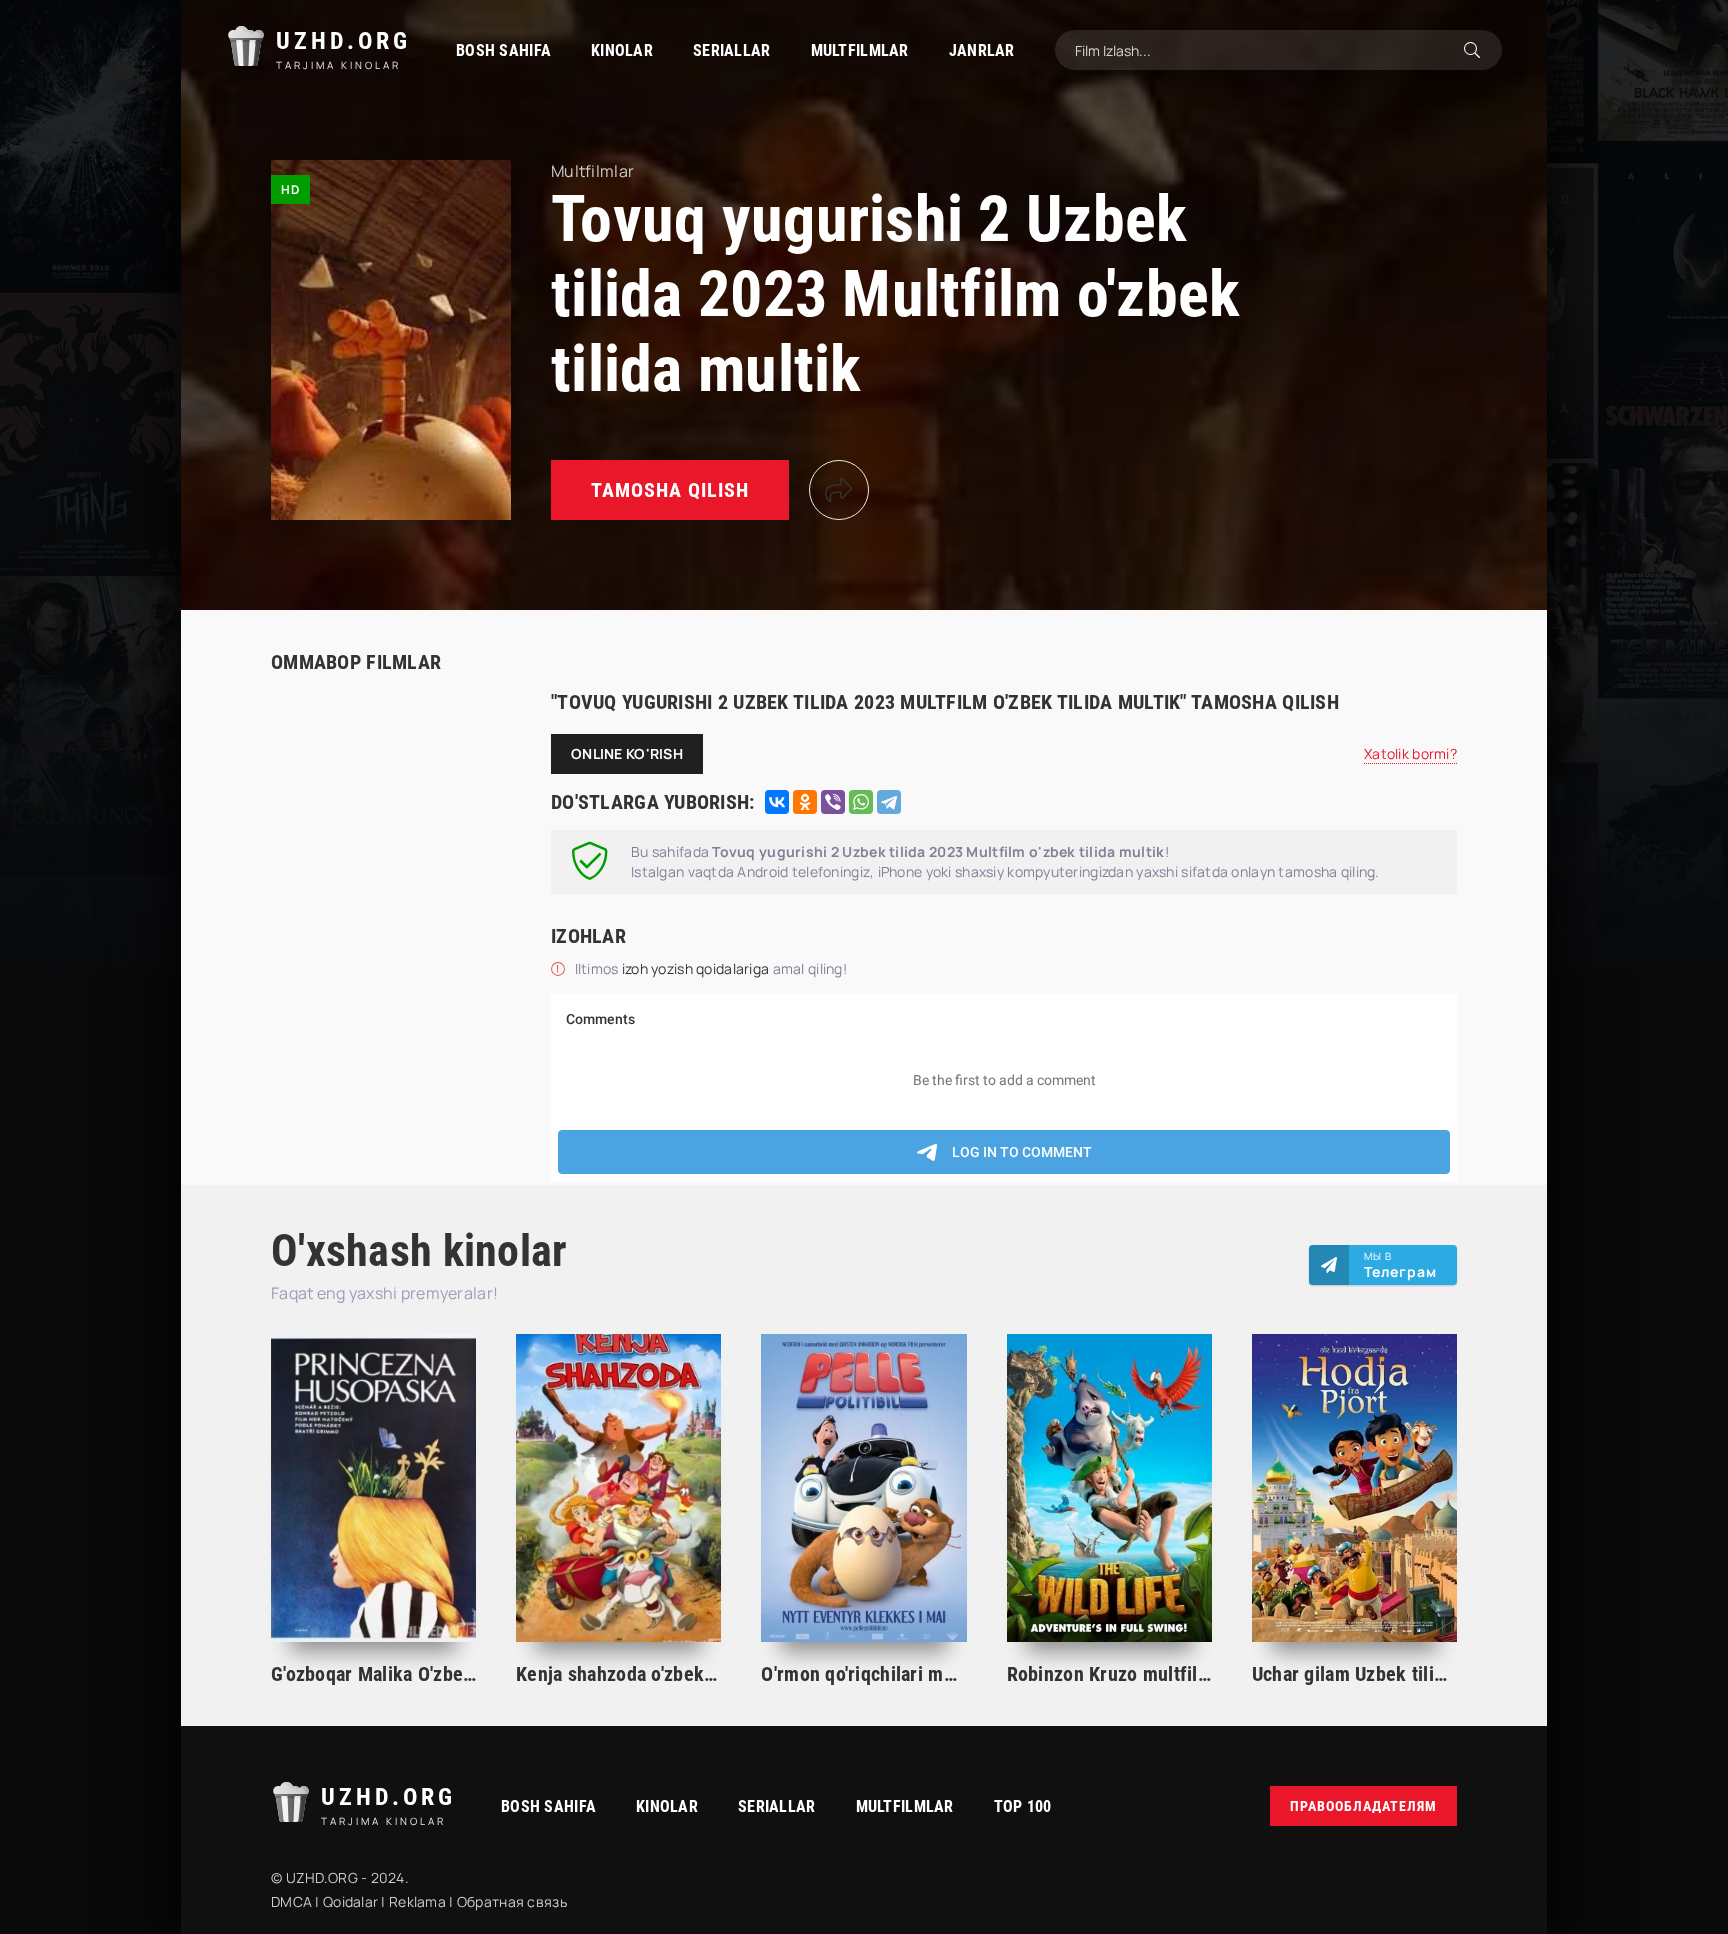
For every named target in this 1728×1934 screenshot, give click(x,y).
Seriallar (732, 50)
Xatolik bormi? (1410, 753)
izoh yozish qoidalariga (697, 968)
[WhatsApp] (861, 802)
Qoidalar (350, 1901)
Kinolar (622, 50)
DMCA (291, 1901)
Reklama (417, 1901)
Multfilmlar (860, 50)
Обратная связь (512, 1901)
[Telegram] (889, 802)
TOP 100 (1023, 1806)
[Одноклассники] (805, 802)
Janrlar (982, 50)
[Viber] (833, 802)
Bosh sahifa (503, 50)
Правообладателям (1363, 1806)
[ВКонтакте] (777, 802)
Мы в (1400, 1265)
